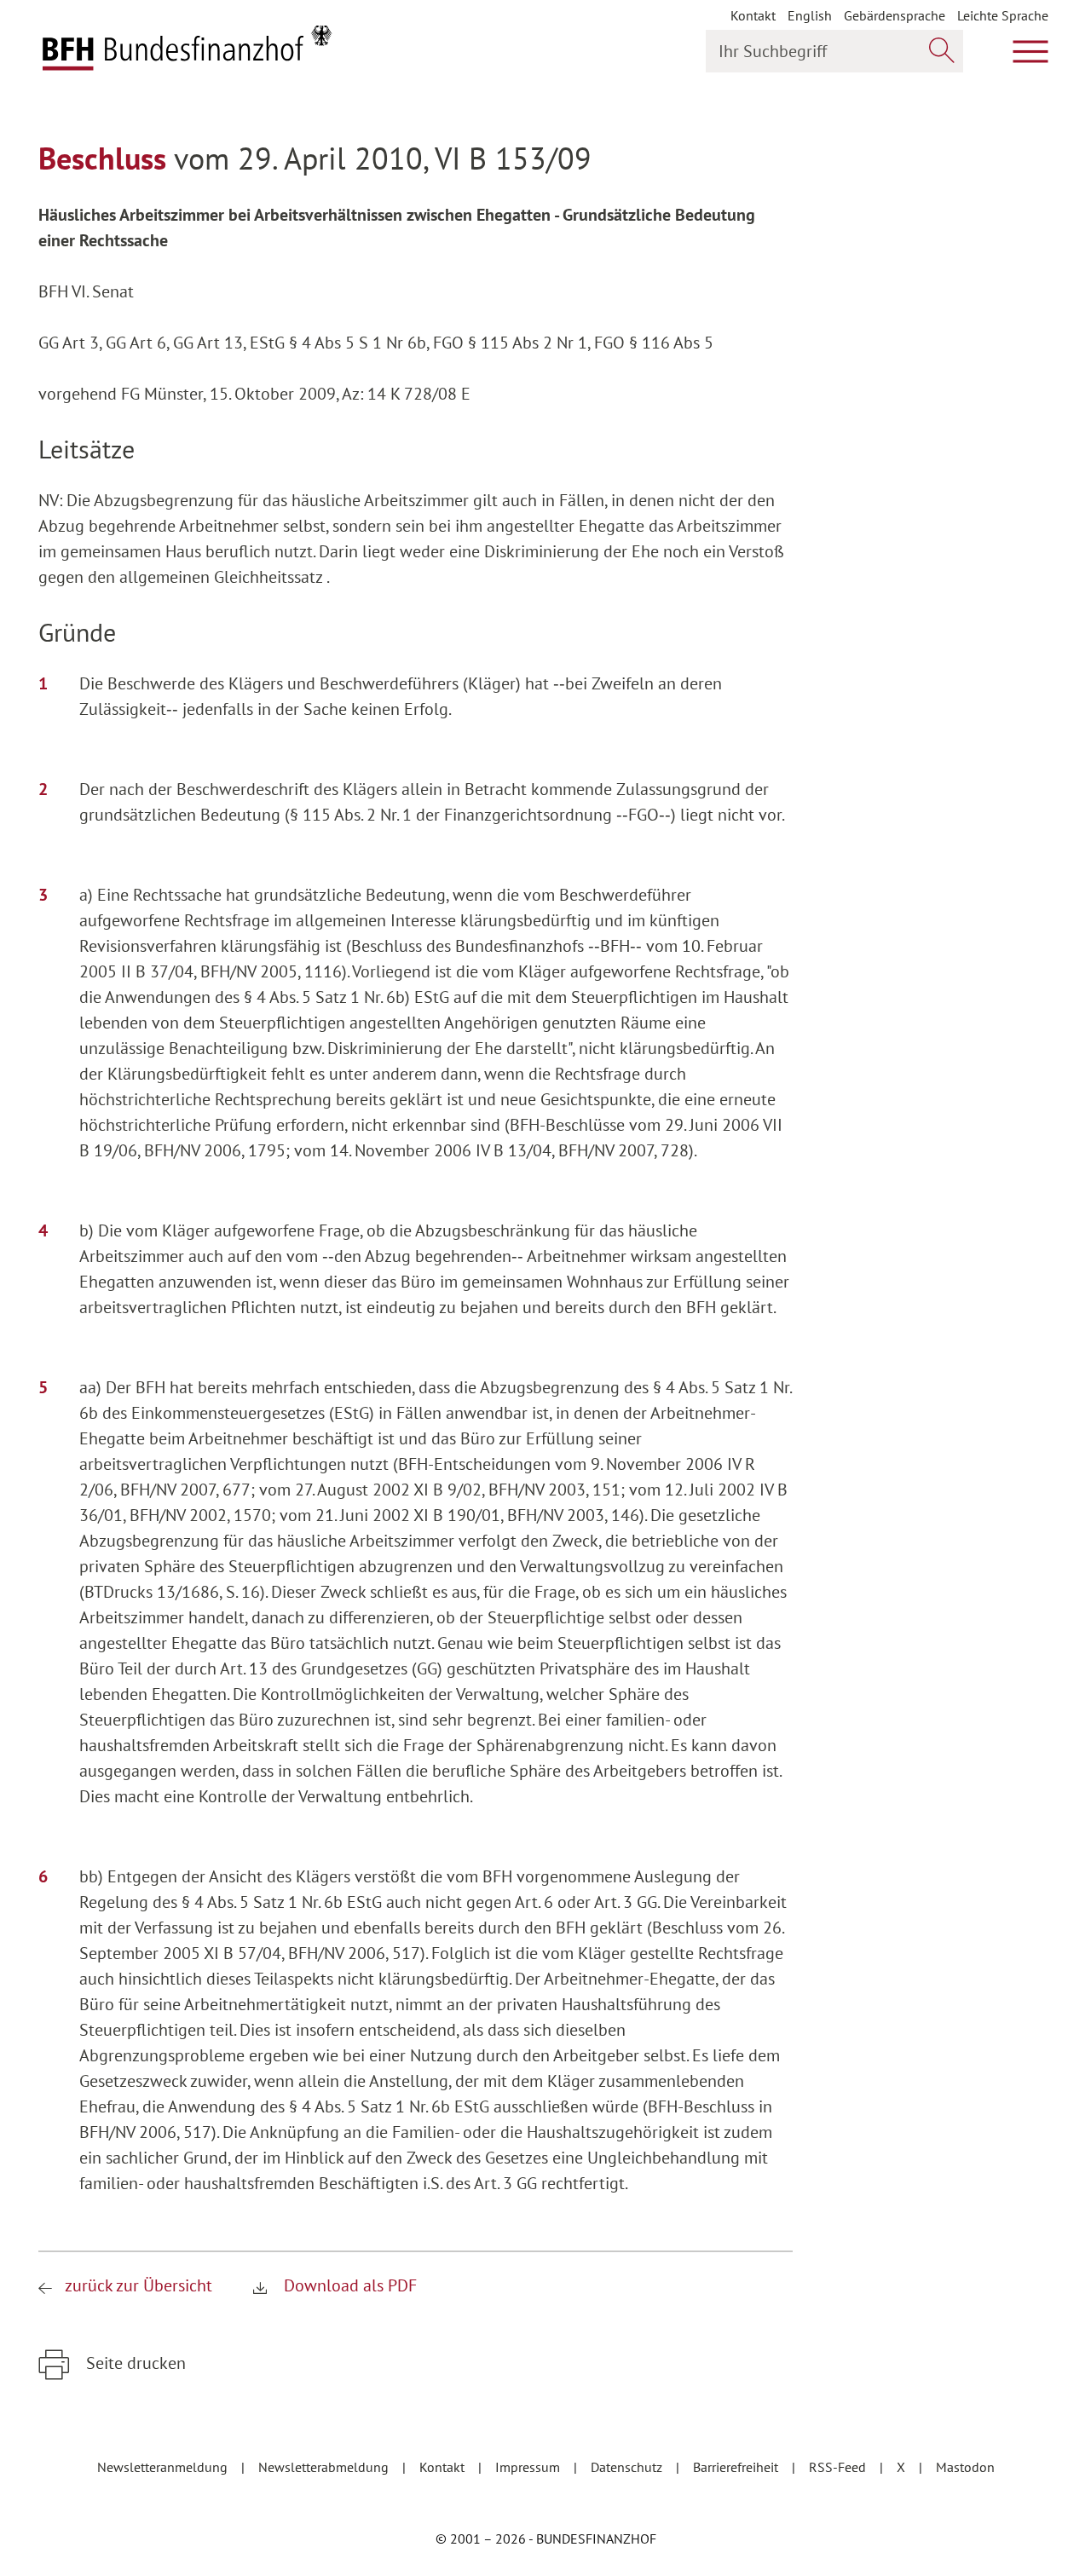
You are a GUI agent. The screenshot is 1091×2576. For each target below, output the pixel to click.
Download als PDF (348, 2285)
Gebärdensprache (895, 15)
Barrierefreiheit (737, 2467)
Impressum (529, 2467)
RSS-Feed (839, 2467)
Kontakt (753, 15)
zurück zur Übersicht (139, 2285)
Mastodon (965, 2467)
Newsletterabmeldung (325, 2467)
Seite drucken (134, 2363)
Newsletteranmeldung (164, 2467)
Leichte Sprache (1003, 15)
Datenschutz (628, 2467)
